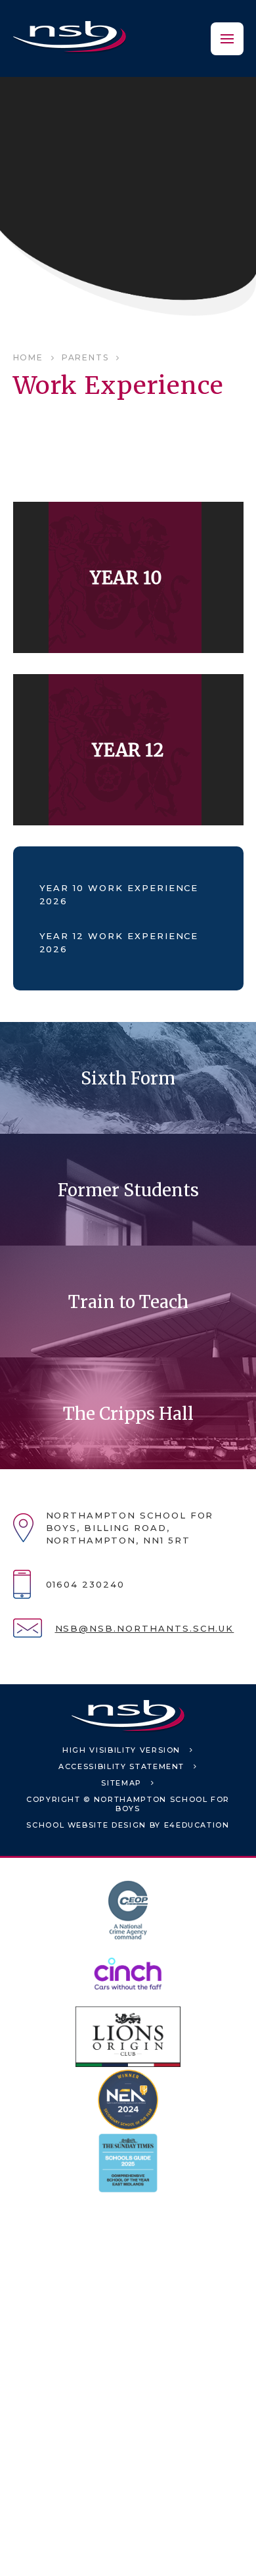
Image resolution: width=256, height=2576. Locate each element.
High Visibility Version (121, 1750)
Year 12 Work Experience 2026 (119, 942)
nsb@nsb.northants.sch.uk (145, 1628)
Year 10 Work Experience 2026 (119, 894)
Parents (85, 357)
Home (28, 357)
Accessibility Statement (121, 1766)
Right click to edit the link (128, 577)
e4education (197, 1825)
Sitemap (121, 1783)
